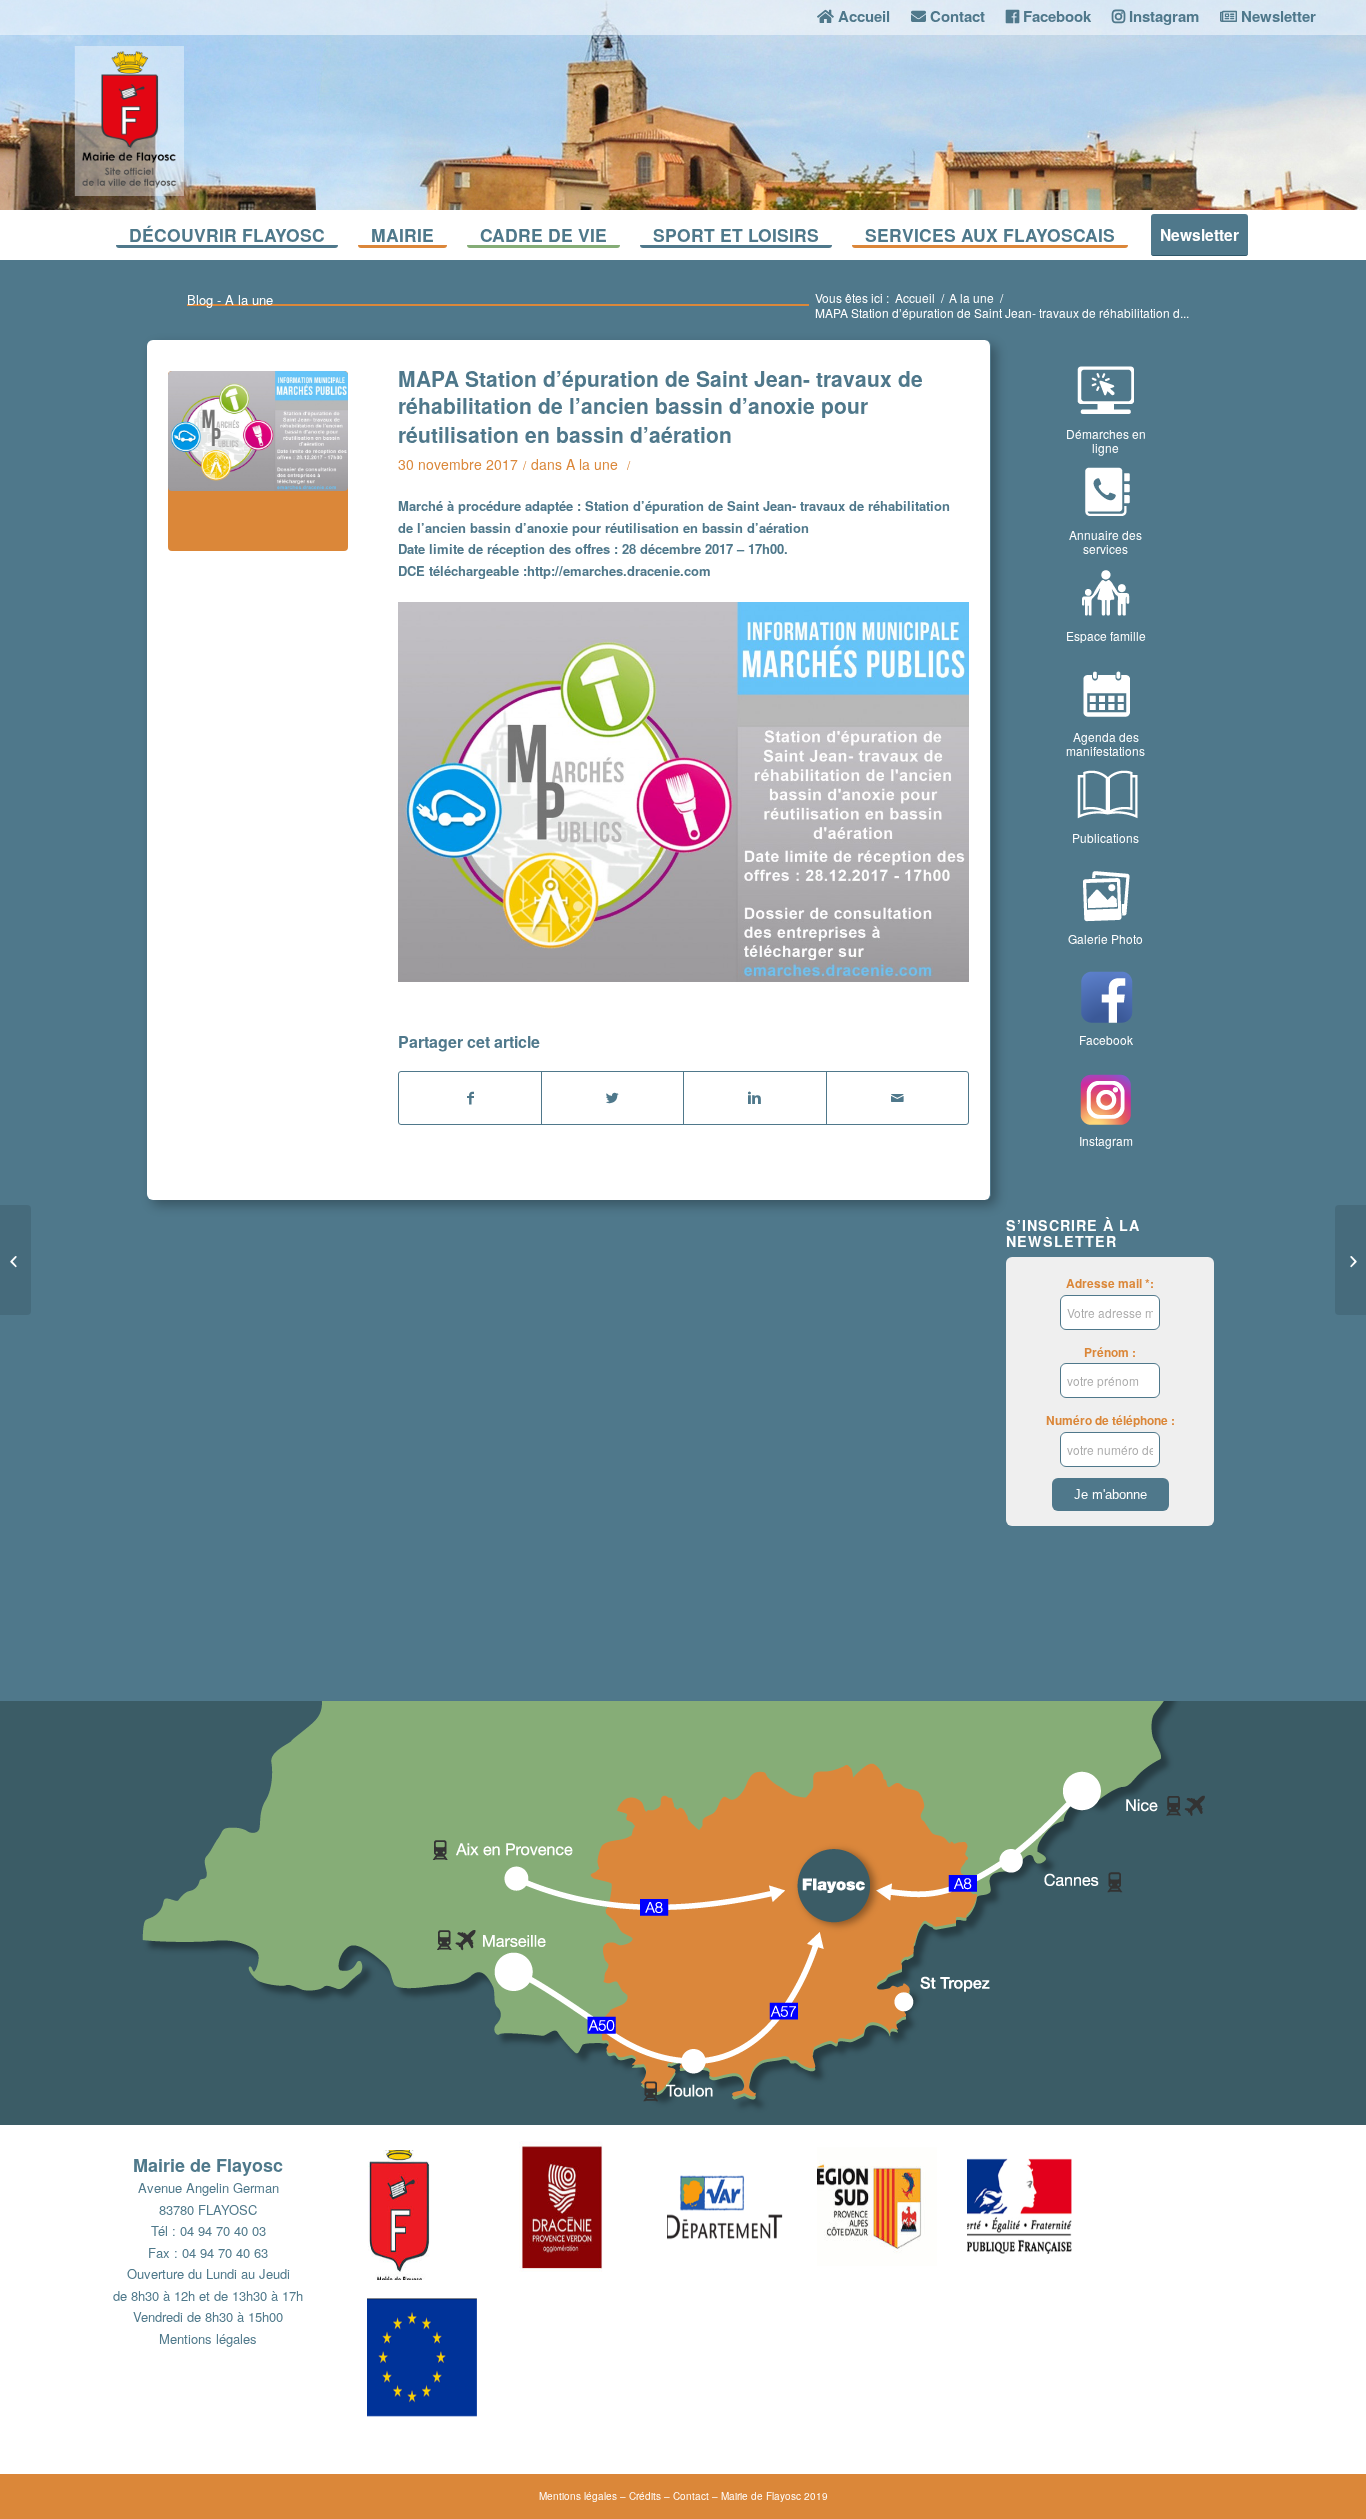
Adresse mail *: (1110, 1283)
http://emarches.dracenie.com (619, 570)
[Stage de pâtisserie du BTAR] (1350, 1260)
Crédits (645, 2496)
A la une (971, 297)
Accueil (915, 297)
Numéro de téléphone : (1110, 1420)
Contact (691, 2496)
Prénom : (1110, 1352)
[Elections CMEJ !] (15, 1260)
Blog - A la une (230, 299)
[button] (442, 2210)
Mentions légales (208, 2338)
